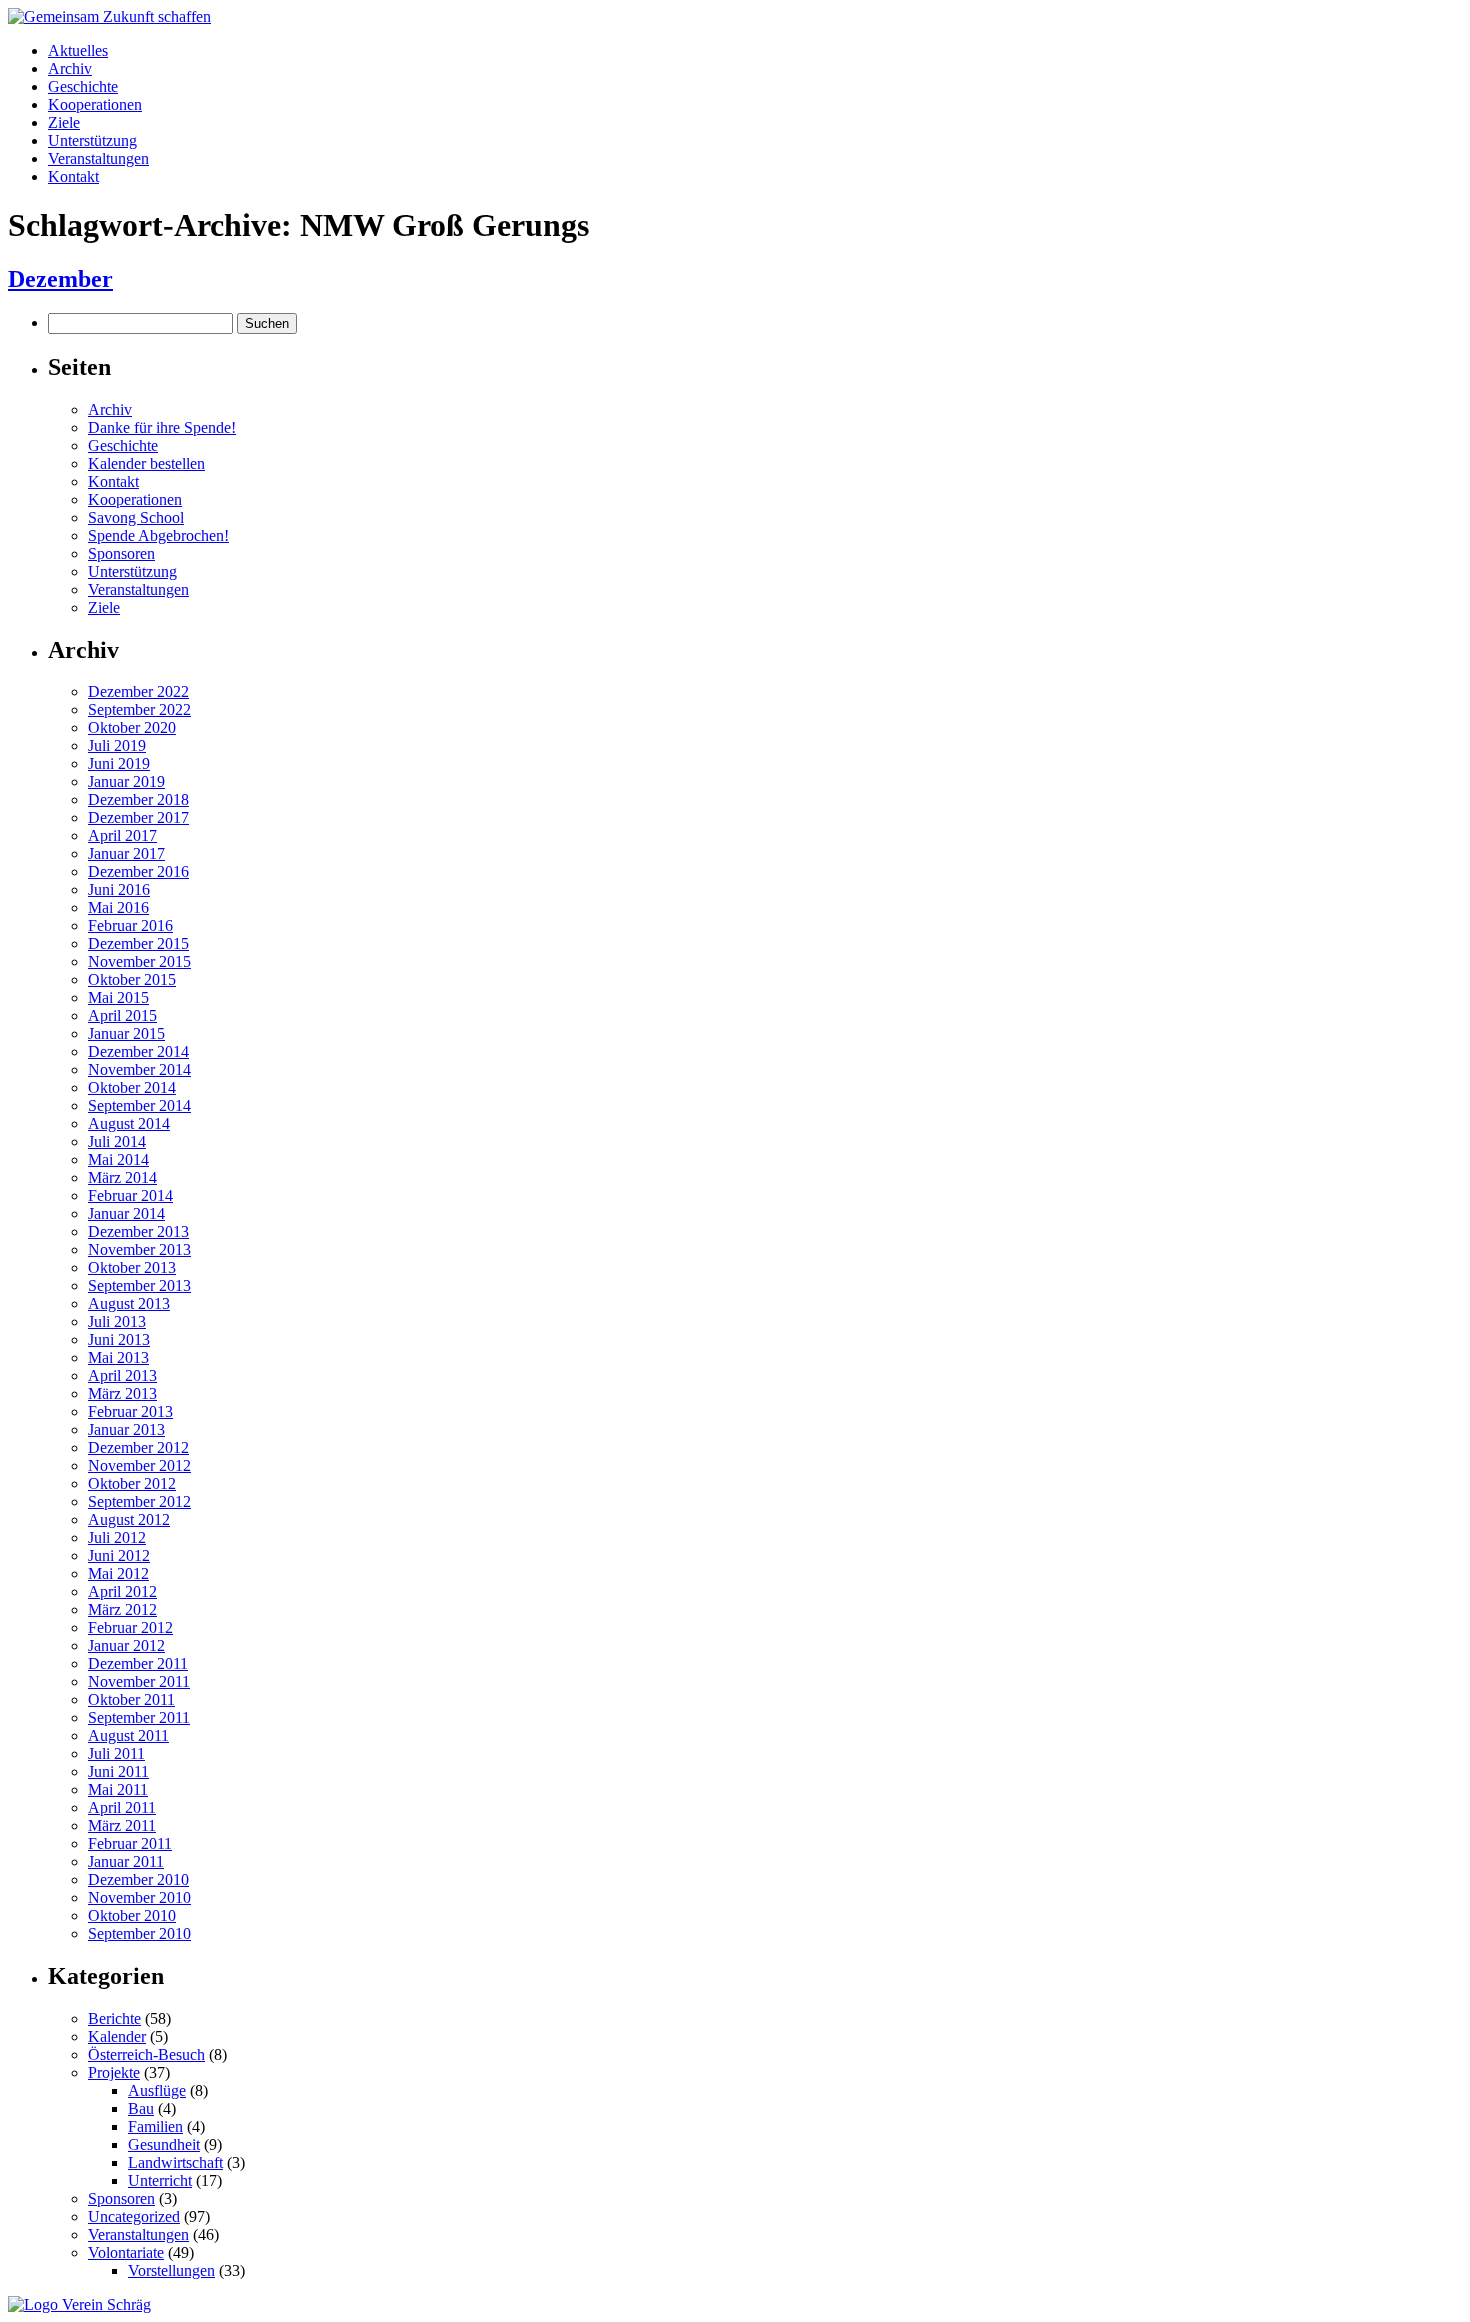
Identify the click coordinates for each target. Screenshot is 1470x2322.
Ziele (64, 122)
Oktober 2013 (132, 1267)
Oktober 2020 (132, 727)
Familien (155, 2126)
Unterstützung (92, 140)
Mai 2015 (118, 997)
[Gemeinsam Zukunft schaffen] (109, 16)
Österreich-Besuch (146, 2054)
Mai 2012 (118, 1573)
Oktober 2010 (132, 1915)
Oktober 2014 (132, 1087)
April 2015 (122, 1015)
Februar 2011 (130, 1843)
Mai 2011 (118, 1789)
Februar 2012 (130, 1627)
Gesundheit (164, 2144)
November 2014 (139, 1069)
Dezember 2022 (138, 691)
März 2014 (122, 1177)
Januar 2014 (126, 1213)
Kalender (117, 2036)
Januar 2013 (126, 1429)
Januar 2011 (126, 1861)
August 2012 (129, 1519)
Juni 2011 (118, 1771)
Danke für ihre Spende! (162, 427)
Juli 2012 (117, 1537)
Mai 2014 (118, 1159)
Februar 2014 (130, 1195)
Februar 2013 (130, 1411)
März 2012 (122, 1609)
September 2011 (139, 1717)
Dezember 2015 (138, 943)
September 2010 (139, 1933)
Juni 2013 (119, 1339)
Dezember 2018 (138, 799)
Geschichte (83, 86)
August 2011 (128, 1735)
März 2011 (122, 1825)
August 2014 (129, 1123)
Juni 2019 (119, 763)
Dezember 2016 (138, 871)
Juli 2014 (117, 1141)
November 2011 (139, 1681)
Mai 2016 (118, 907)
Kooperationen (95, 104)
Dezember (60, 279)
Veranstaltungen (98, 158)
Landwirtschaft (175, 2162)
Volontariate (126, 2252)
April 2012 (122, 1591)
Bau (141, 2108)
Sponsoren (121, 553)
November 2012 (139, 1465)
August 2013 (129, 1303)
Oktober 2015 (132, 979)
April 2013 (122, 1375)
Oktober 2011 (131, 1699)
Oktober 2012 (132, 1483)
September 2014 (139, 1105)
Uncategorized (134, 2216)
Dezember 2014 (138, 1051)
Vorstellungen (171, 2270)
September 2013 (139, 1285)
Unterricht (160, 2180)
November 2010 (139, 1897)
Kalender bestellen (146, 463)
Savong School (136, 517)
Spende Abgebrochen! (158, 535)
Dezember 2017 (138, 817)
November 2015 (139, 961)
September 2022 (139, 709)
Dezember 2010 (138, 1879)
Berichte (114, 2018)
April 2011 (122, 1807)
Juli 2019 (117, 745)
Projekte (114, 2072)
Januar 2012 (126, 1645)
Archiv (70, 68)
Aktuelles (78, 50)
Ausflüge (157, 2090)
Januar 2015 (126, 1033)
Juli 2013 (117, 1321)
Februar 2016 (130, 925)
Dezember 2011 (138, 1663)
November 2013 (139, 1249)
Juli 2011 (116, 1753)
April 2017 (122, 835)
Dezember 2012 (138, 1447)
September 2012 (139, 1501)
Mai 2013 (118, 1357)
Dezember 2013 (138, 1231)
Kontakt (73, 176)
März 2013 (122, 1393)
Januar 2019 (126, 781)
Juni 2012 (119, 1555)
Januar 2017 (126, 853)
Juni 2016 (119, 889)
